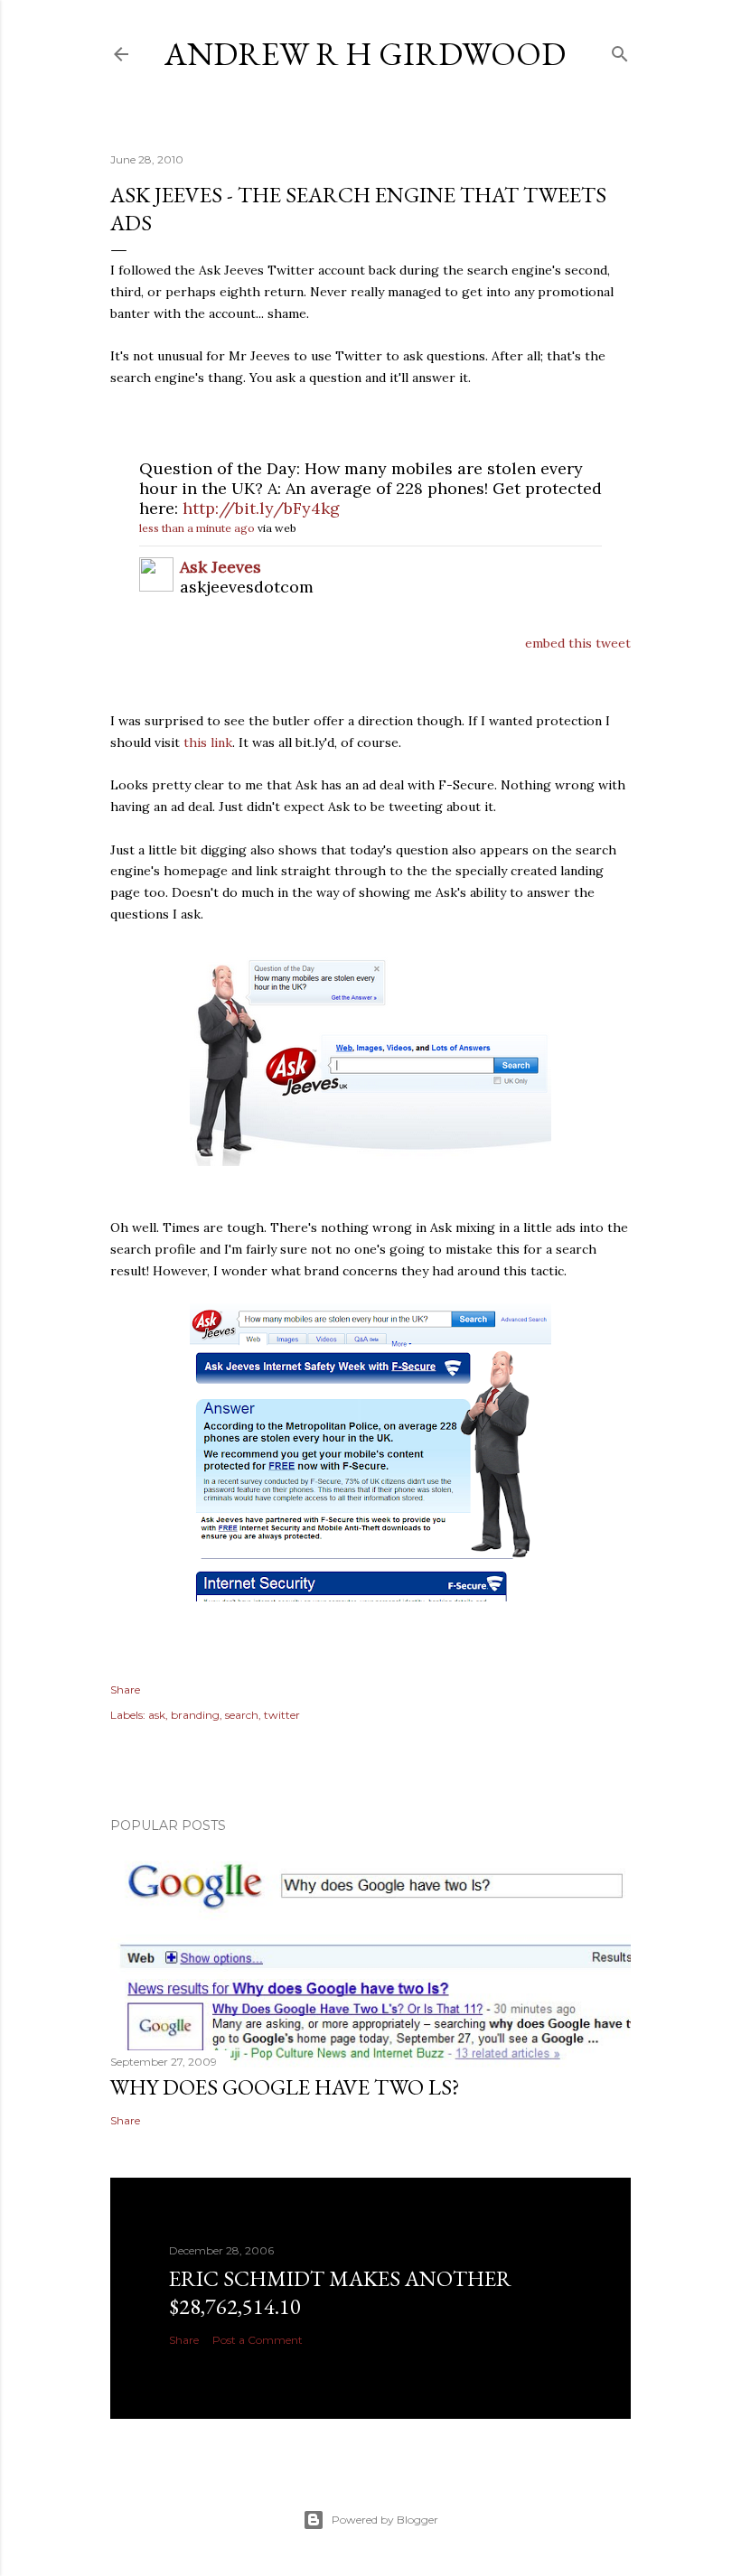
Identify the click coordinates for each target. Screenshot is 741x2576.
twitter (282, 1715)
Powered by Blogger (385, 2520)
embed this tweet (578, 643)
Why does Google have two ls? (285, 2087)
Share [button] (125, 1689)
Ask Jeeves (220, 567)
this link (208, 742)
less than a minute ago (197, 528)
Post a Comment (258, 2340)
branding (195, 1715)
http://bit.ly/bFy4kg (261, 508)
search (242, 1715)
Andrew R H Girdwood (365, 54)
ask (157, 1715)
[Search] (620, 50)
